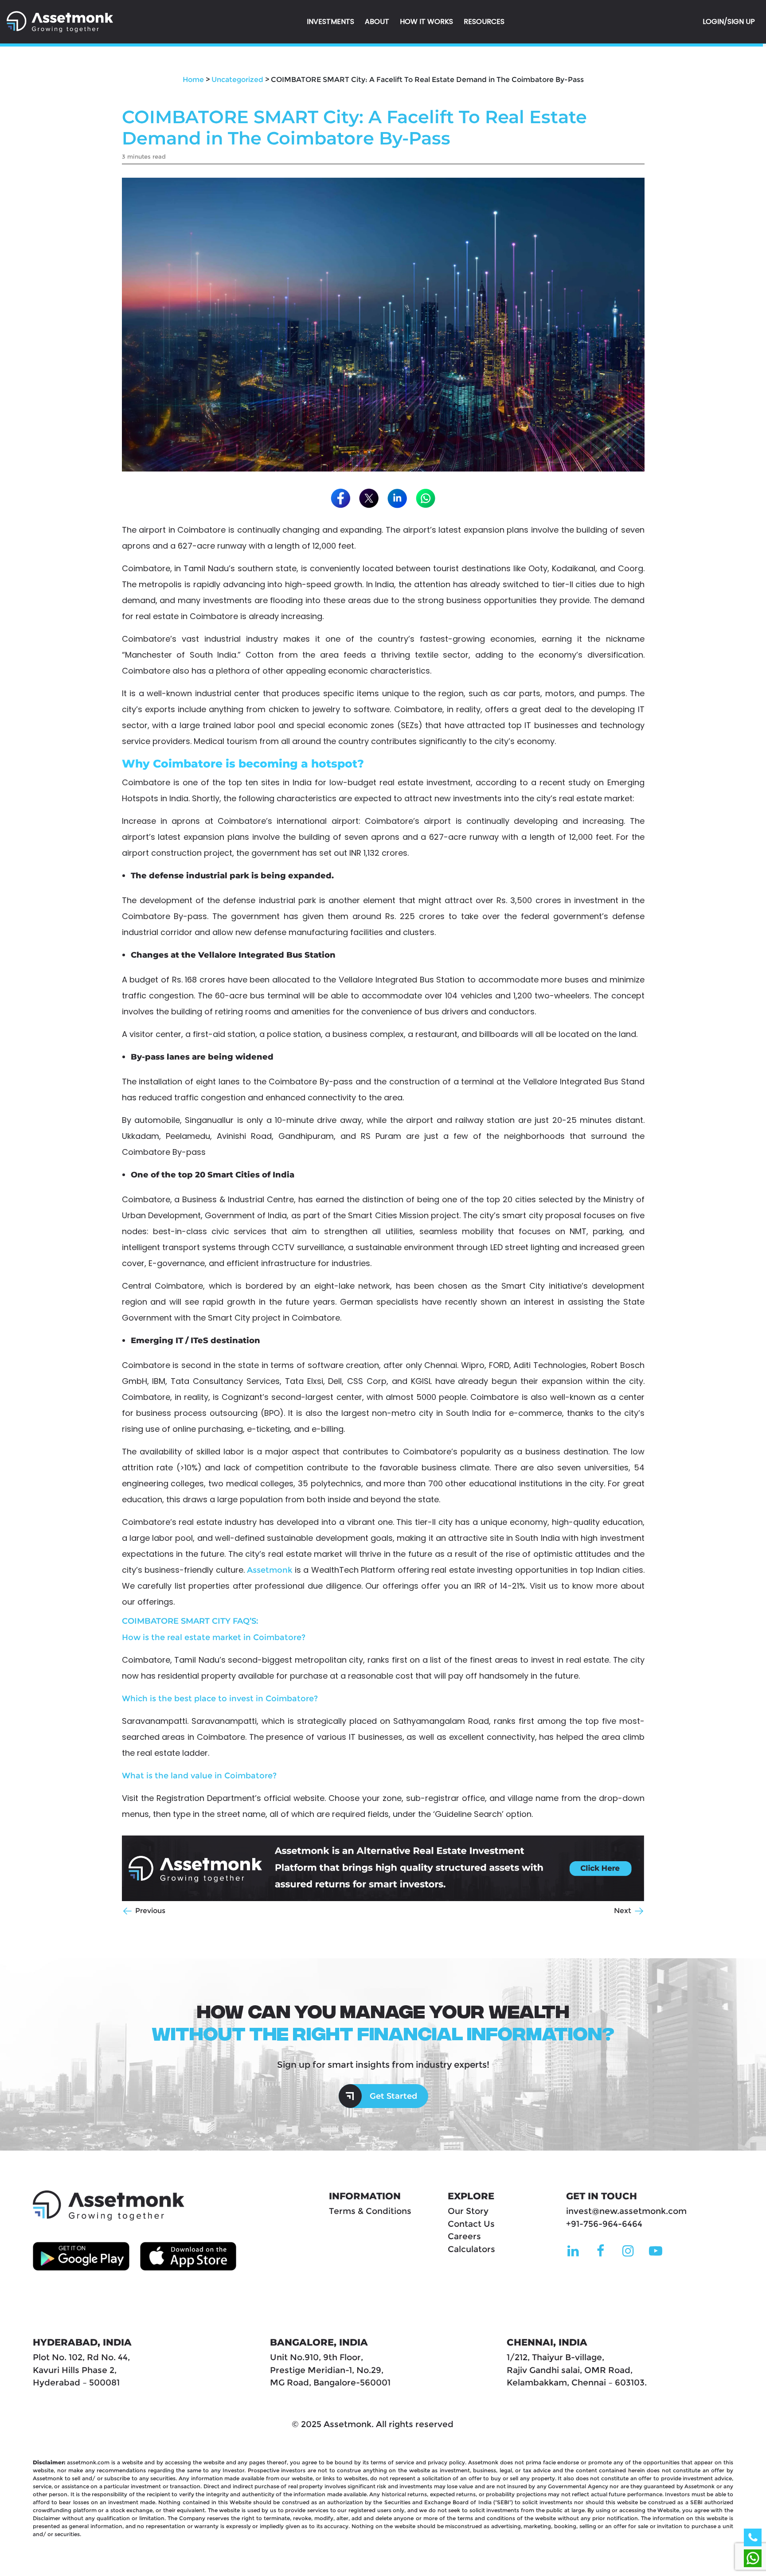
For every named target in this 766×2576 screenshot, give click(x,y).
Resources (484, 21)
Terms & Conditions (370, 2211)
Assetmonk (270, 1570)
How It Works (426, 21)
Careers (464, 2236)
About (377, 21)
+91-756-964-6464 (604, 2224)
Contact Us (471, 2224)
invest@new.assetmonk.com (626, 2211)
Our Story (468, 2211)
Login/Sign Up (729, 21)
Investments (330, 21)
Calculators (471, 2249)
